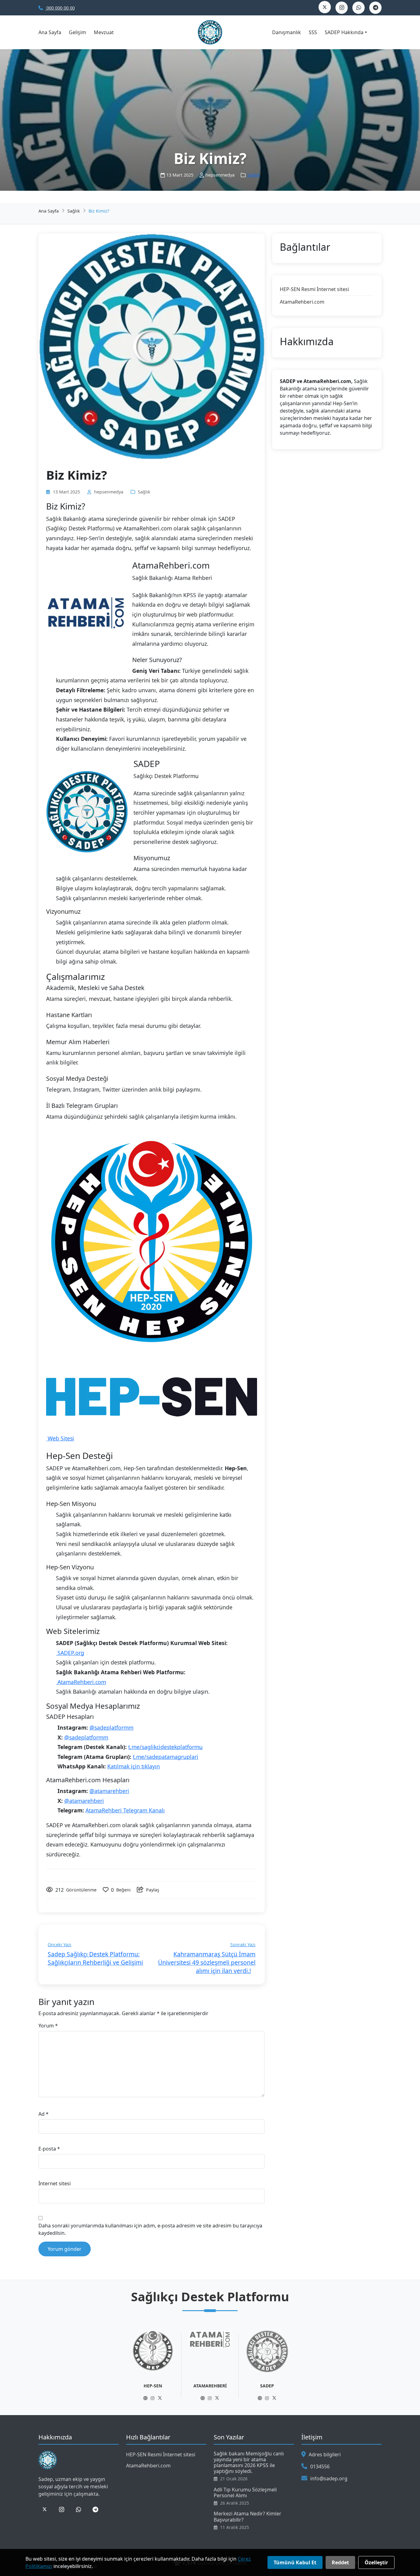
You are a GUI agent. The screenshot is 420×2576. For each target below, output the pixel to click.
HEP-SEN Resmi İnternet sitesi (314, 289)
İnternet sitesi (55, 2183)
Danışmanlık (287, 32)
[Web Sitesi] (145, 2398)
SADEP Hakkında (344, 32)
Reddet (340, 2562)
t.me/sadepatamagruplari (166, 1757)
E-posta (49, 2149)
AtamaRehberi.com (81, 1682)
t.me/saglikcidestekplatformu (165, 1747)
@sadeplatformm (111, 1727)
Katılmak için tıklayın (134, 1766)
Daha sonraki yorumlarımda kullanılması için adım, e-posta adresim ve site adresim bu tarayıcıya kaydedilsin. (150, 2229)
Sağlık (254, 175)
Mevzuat (104, 32)
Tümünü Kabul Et (295, 2562)
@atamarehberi (109, 1791)
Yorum (48, 2026)
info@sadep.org (329, 2478)
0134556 (320, 2466)
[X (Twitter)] (160, 2398)
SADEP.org (70, 1653)
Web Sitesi (60, 1438)
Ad (44, 2114)
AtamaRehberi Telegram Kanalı (125, 1810)
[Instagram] (153, 2398)
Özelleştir (376, 2562)
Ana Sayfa (50, 32)
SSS (313, 32)
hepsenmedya (109, 492)
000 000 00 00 (60, 8)
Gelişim (77, 32)
